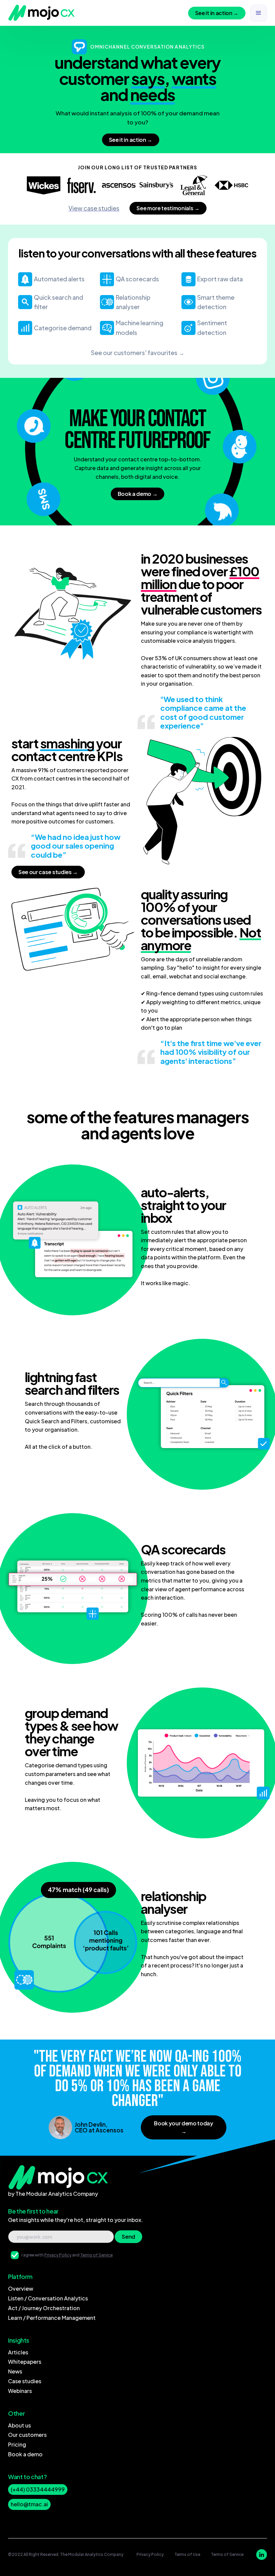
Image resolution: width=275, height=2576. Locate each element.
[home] (42, 13)
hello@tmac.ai (29, 2504)
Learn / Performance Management (52, 2318)
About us (19, 2425)
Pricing (17, 2444)
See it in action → (217, 13)
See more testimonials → (168, 208)
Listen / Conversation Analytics (48, 2298)
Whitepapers (25, 2362)
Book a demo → (138, 494)
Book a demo (25, 2454)
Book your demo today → (184, 2127)
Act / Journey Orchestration (44, 2308)
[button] (259, 13)
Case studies (25, 2381)
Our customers (27, 2435)
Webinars (20, 2391)
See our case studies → (48, 872)
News (15, 2371)
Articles (18, 2352)
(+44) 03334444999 (38, 2489)
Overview (21, 2288)
